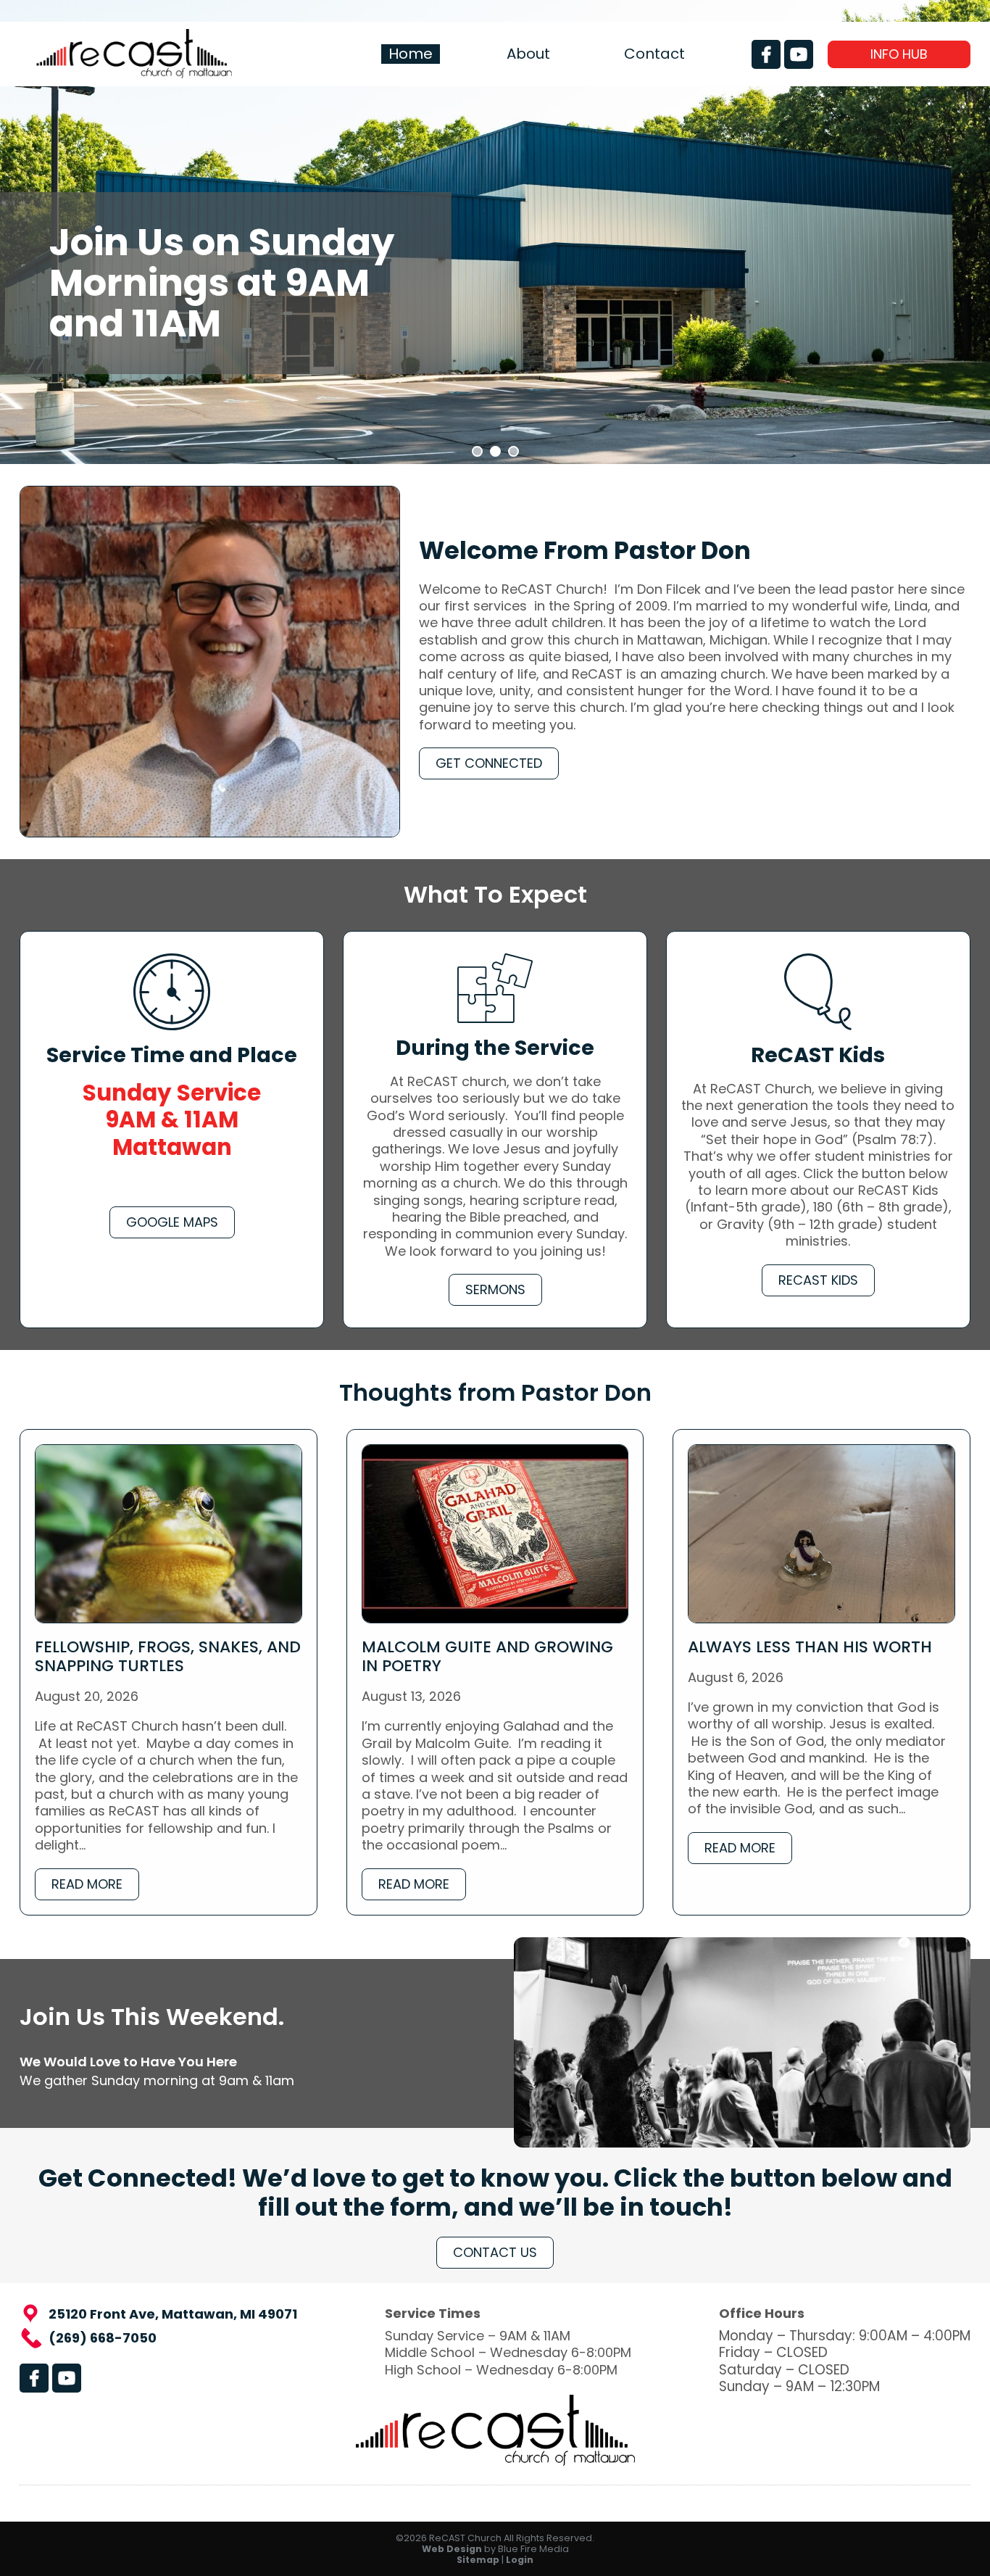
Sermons (495, 1289)
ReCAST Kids (818, 1280)
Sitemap (478, 2560)
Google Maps (172, 1222)
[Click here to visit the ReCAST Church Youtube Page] (799, 54)
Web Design (452, 2549)
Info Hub (899, 54)
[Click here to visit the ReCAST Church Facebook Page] (766, 54)
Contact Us (495, 2252)
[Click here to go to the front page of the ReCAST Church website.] (134, 74)
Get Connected (489, 763)
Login (520, 2560)
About (528, 54)
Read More (87, 1884)
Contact (654, 54)
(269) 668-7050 (103, 2338)
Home (411, 54)
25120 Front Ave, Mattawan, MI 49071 (173, 2314)
